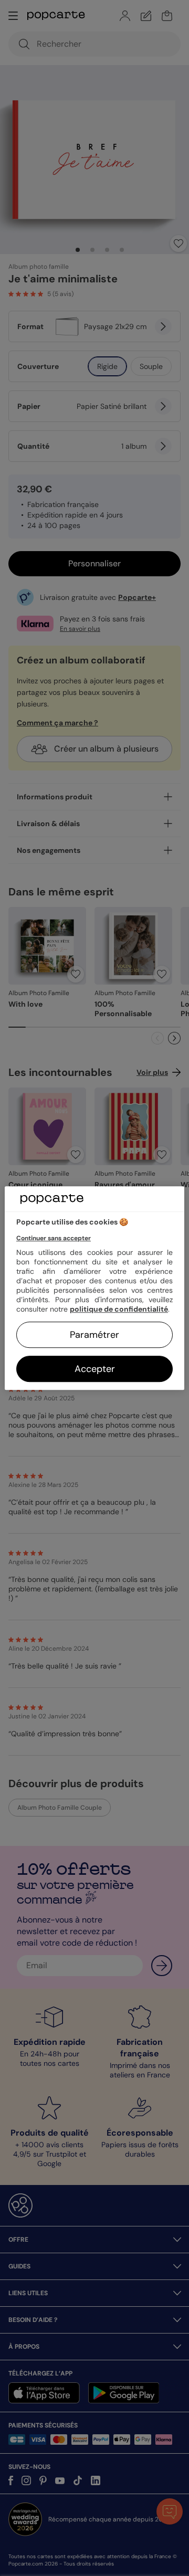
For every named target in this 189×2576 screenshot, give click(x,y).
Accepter (95, 1369)
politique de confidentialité (119, 1309)
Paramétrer (94, 1335)
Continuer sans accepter (54, 1238)
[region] (94, 1288)
